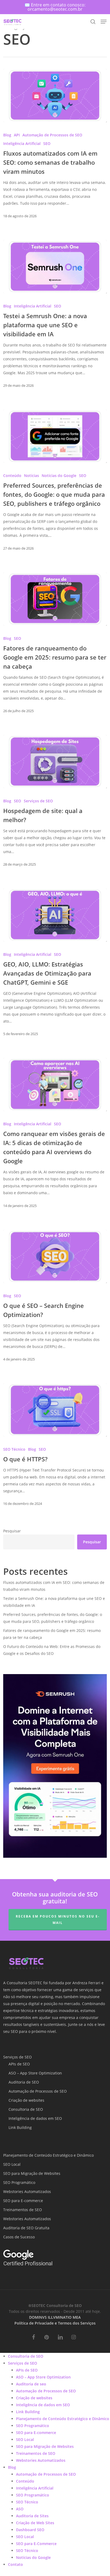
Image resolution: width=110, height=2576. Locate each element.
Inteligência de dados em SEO (35, 2118)
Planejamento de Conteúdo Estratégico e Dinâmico (48, 2155)
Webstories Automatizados (27, 2192)
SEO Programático (19, 2182)
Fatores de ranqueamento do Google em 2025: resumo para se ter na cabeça (52, 1634)
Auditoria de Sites (32, 2516)
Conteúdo (12, 476)
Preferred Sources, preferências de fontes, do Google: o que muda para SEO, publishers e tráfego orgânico (53, 1618)
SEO (47, 143)
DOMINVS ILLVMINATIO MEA (55, 2317)
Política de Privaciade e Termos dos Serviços (55, 2323)
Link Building (20, 2127)
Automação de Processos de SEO (52, 135)
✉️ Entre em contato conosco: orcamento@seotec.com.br (55, 7)
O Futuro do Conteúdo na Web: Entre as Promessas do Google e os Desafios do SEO (52, 1650)
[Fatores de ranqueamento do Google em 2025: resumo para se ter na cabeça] (55, 599)
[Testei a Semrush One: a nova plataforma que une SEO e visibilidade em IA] (55, 267)
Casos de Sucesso (19, 2237)
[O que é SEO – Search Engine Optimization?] (55, 1256)
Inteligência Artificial (22, 143)
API (17, 135)
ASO (20, 2509)
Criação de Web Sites (35, 2523)
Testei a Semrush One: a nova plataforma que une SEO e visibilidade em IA (54, 1602)
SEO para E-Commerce (36, 2544)
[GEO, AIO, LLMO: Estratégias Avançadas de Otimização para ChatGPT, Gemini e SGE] (55, 915)
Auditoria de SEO (24, 2082)
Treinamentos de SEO (23, 2210)
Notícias (32, 476)
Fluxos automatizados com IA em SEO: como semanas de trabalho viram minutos (54, 1586)
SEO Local (12, 2164)
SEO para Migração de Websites (32, 2173)
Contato (15, 2564)
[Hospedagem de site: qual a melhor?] (55, 762)
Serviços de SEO (38, 801)
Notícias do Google (59, 476)
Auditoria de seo (31, 2384)
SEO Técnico (14, 1449)
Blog (7, 135)
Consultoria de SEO (26, 2109)
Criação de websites (26, 2100)
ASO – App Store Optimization (35, 2073)
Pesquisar (12, 1531)
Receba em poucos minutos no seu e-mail (58, 1920)
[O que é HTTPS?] (55, 1410)
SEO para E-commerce (23, 2201)
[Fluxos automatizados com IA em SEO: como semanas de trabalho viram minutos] (55, 96)
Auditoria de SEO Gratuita (26, 2228)
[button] (104, 22)
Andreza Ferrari (86, 1983)
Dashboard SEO (30, 2530)
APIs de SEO (19, 2064)
